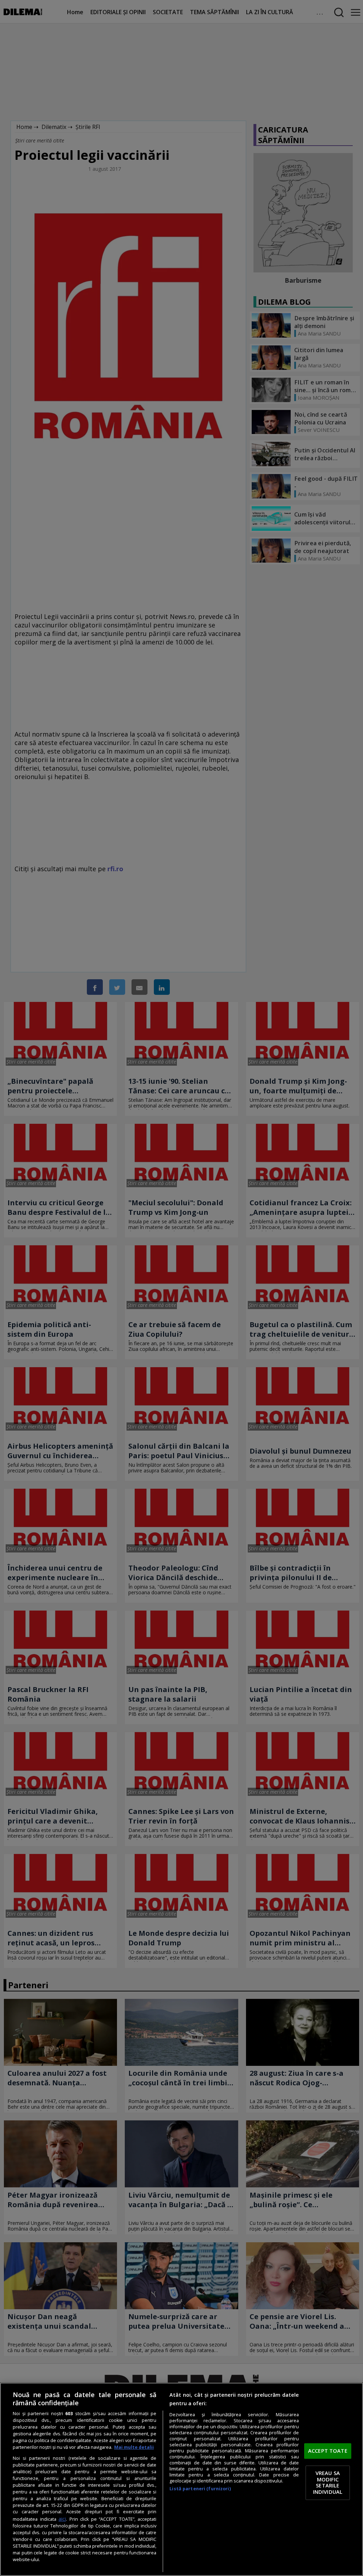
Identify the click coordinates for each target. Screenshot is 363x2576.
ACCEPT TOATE (328, 2451)
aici (62, 2519)
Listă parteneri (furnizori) (200, 2489)
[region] (181, 2479)
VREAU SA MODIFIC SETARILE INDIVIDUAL (328, 2483)
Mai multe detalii (134, 2447)
